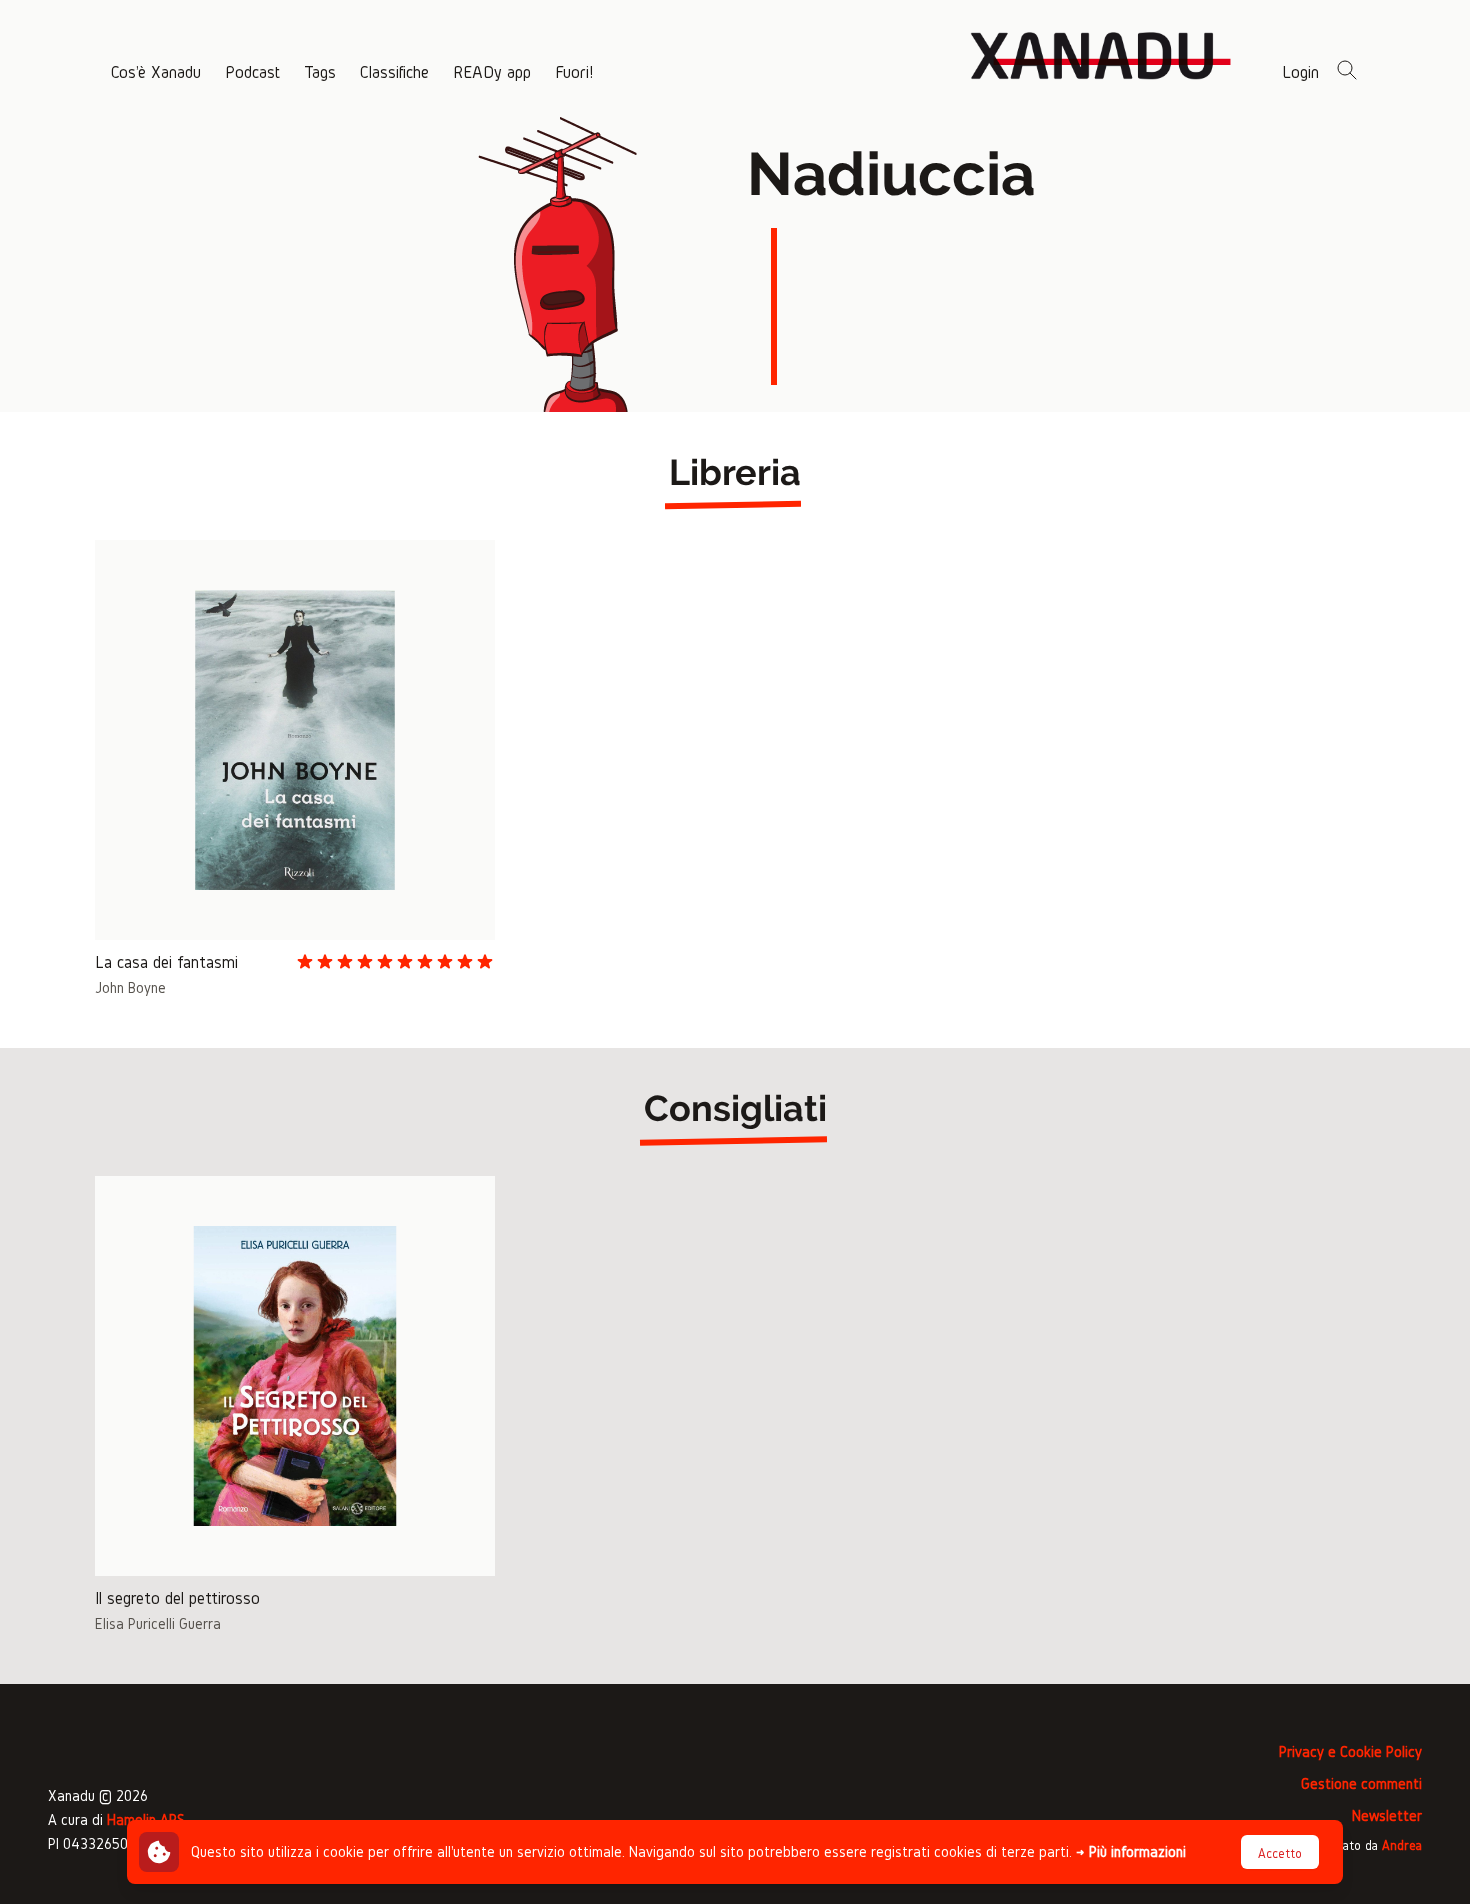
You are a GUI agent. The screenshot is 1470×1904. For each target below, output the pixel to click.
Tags (320, 71)
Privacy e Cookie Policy (1350, 1751)
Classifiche (394, 71)
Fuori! (574, 71)
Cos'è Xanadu (156, 71)
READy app (492, 71)
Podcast (252, 71)
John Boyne (130, 987)
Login (1300, 71)
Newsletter (1387, 1815)
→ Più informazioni (1131, 1851)
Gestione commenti (1361, 1783)
